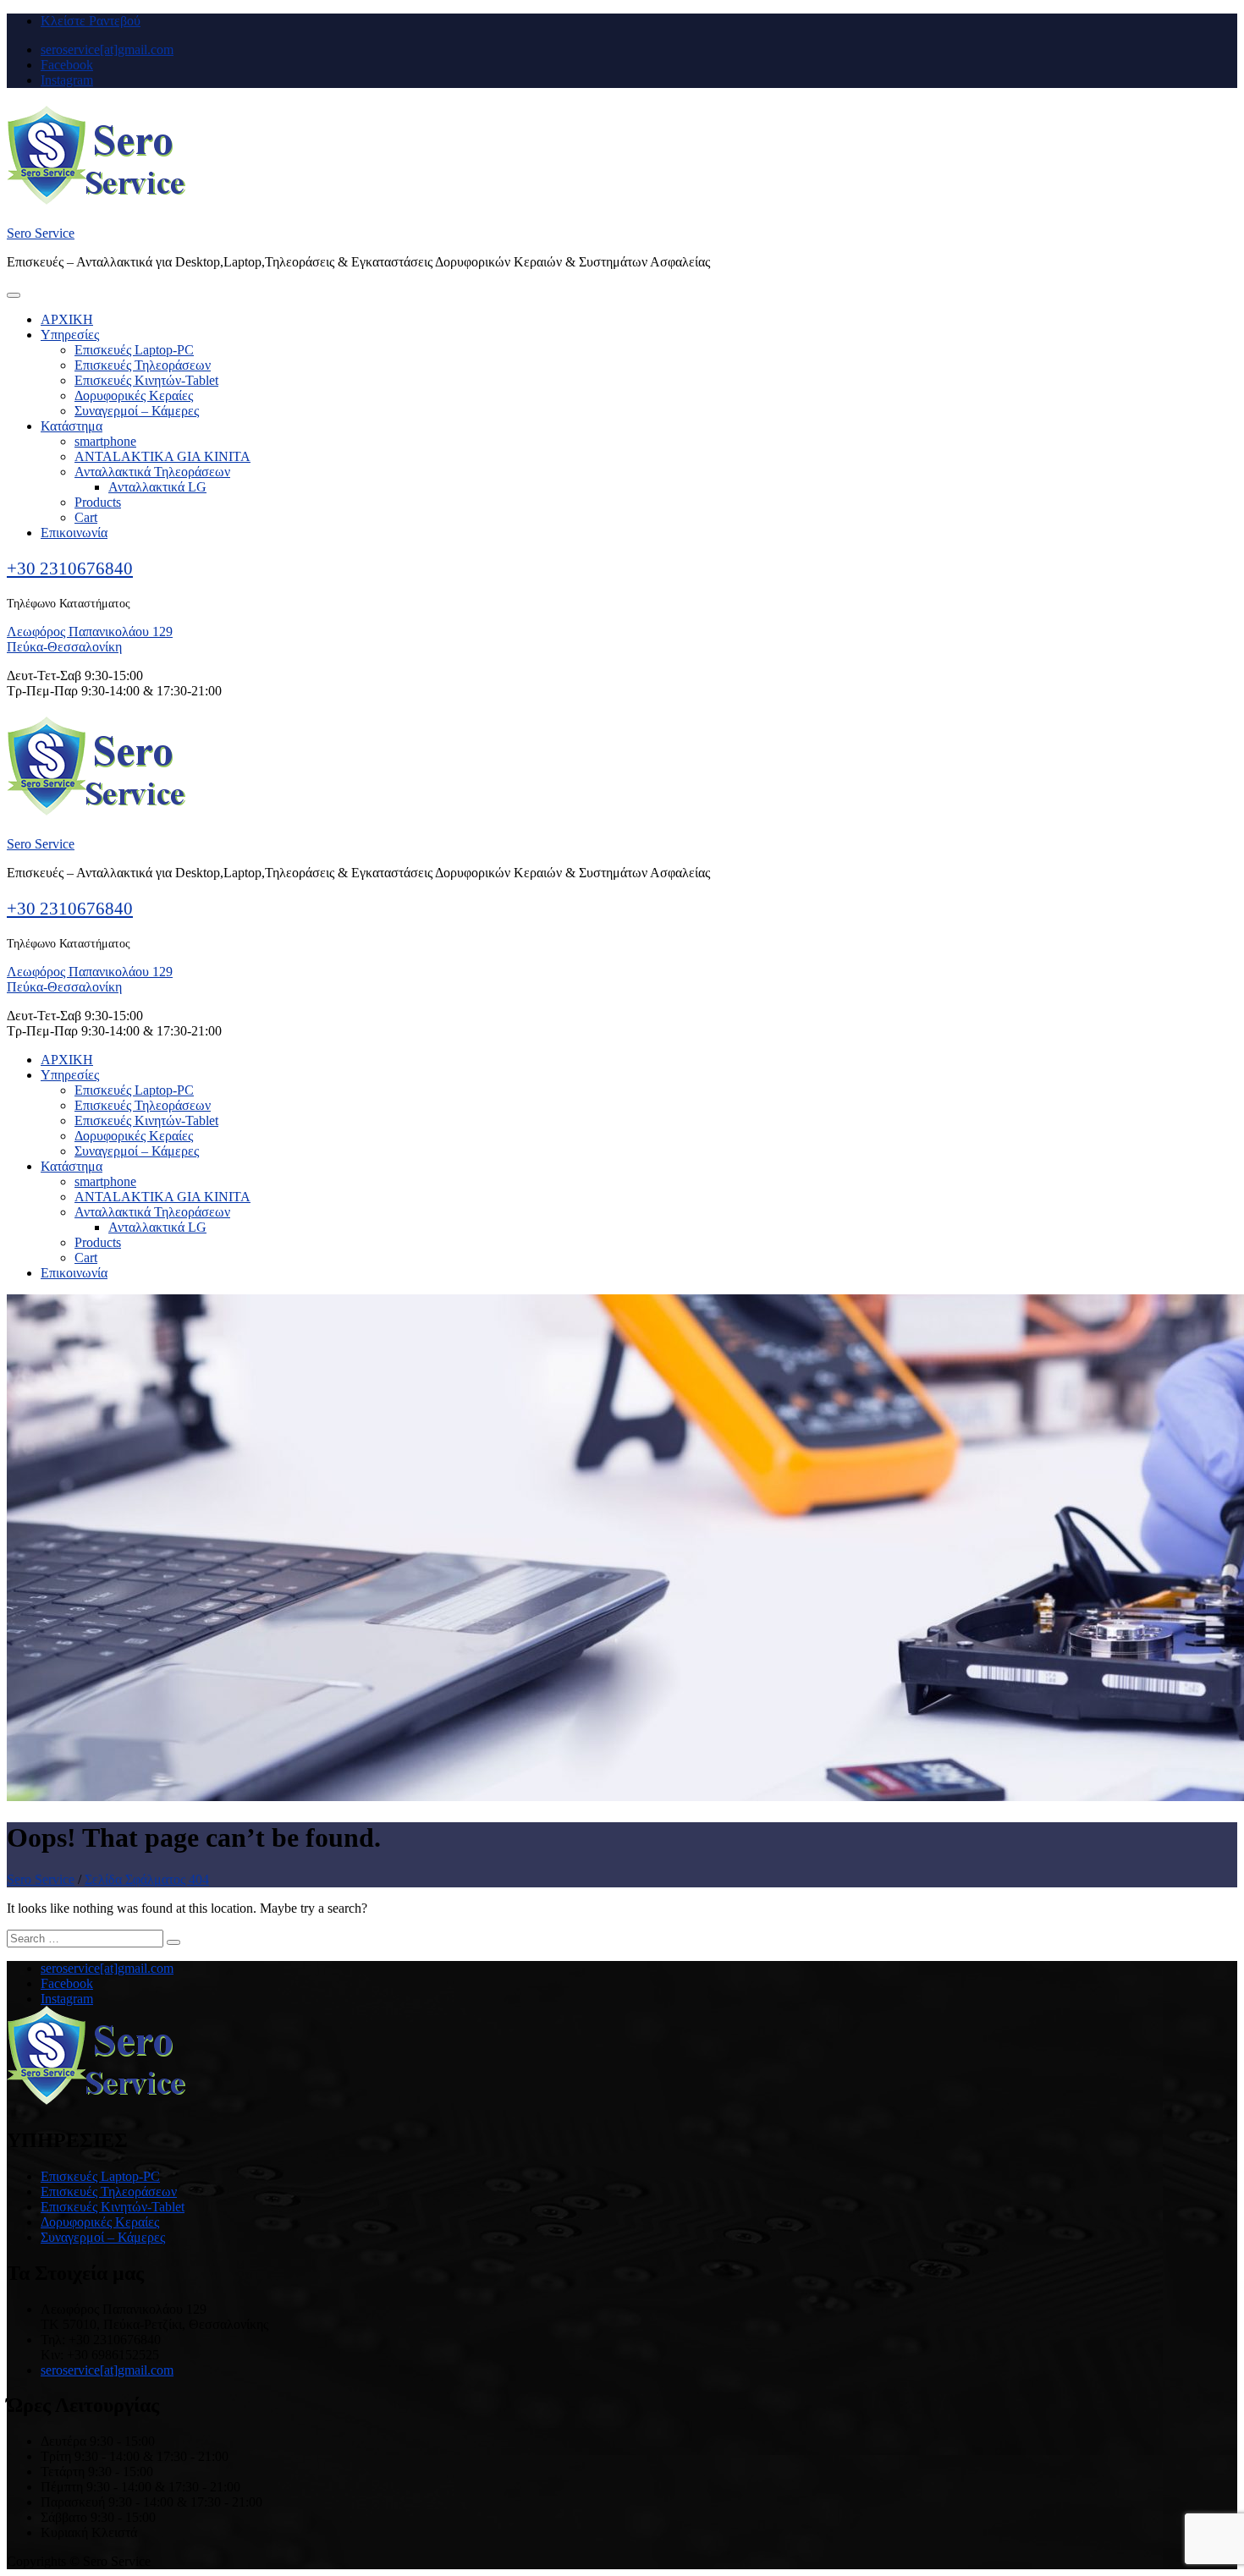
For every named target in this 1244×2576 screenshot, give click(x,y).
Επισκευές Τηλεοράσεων (143, 365)
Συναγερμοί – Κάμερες (137, 411)
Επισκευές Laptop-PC (134, 350)
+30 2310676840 (70, 568)
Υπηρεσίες (70, 335)
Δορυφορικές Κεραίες (134, 395)
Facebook (67, 65)
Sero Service (41, 233)
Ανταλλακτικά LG (157, 487)
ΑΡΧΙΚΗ (67, 319)
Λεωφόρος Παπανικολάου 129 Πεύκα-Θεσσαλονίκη (90, 639)
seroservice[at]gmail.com (107, 49)
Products (98, 502)
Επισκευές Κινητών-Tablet (146, 380)
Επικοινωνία (74, 533)
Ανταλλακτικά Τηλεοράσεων (152, 472)
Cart (86, 517)
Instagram (67, 80)
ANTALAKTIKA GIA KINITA (162, 456)
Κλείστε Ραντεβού (91, 21)
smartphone (105, 441)
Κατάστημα (72, 426)
